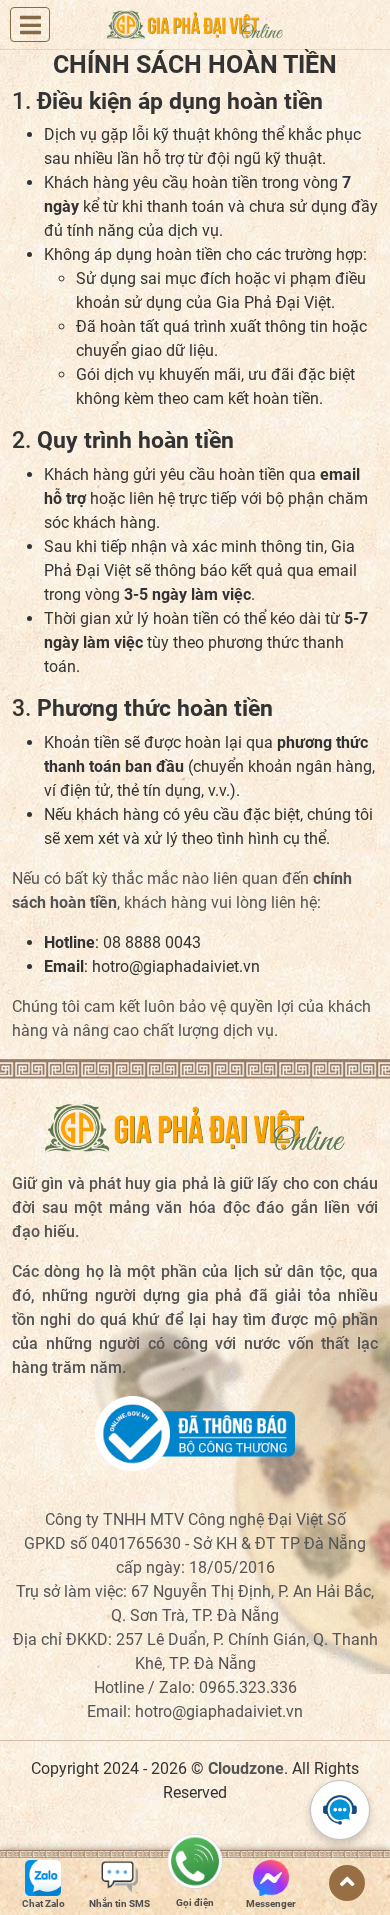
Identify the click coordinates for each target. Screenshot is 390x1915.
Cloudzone (246, 1768)
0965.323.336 (248, 1687)
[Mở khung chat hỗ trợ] (340, 1810)
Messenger (271, 1903)
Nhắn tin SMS (119, 1903)
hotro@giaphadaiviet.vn (219, 1711)
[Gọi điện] (195, 1867)
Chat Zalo (43, 1903)
